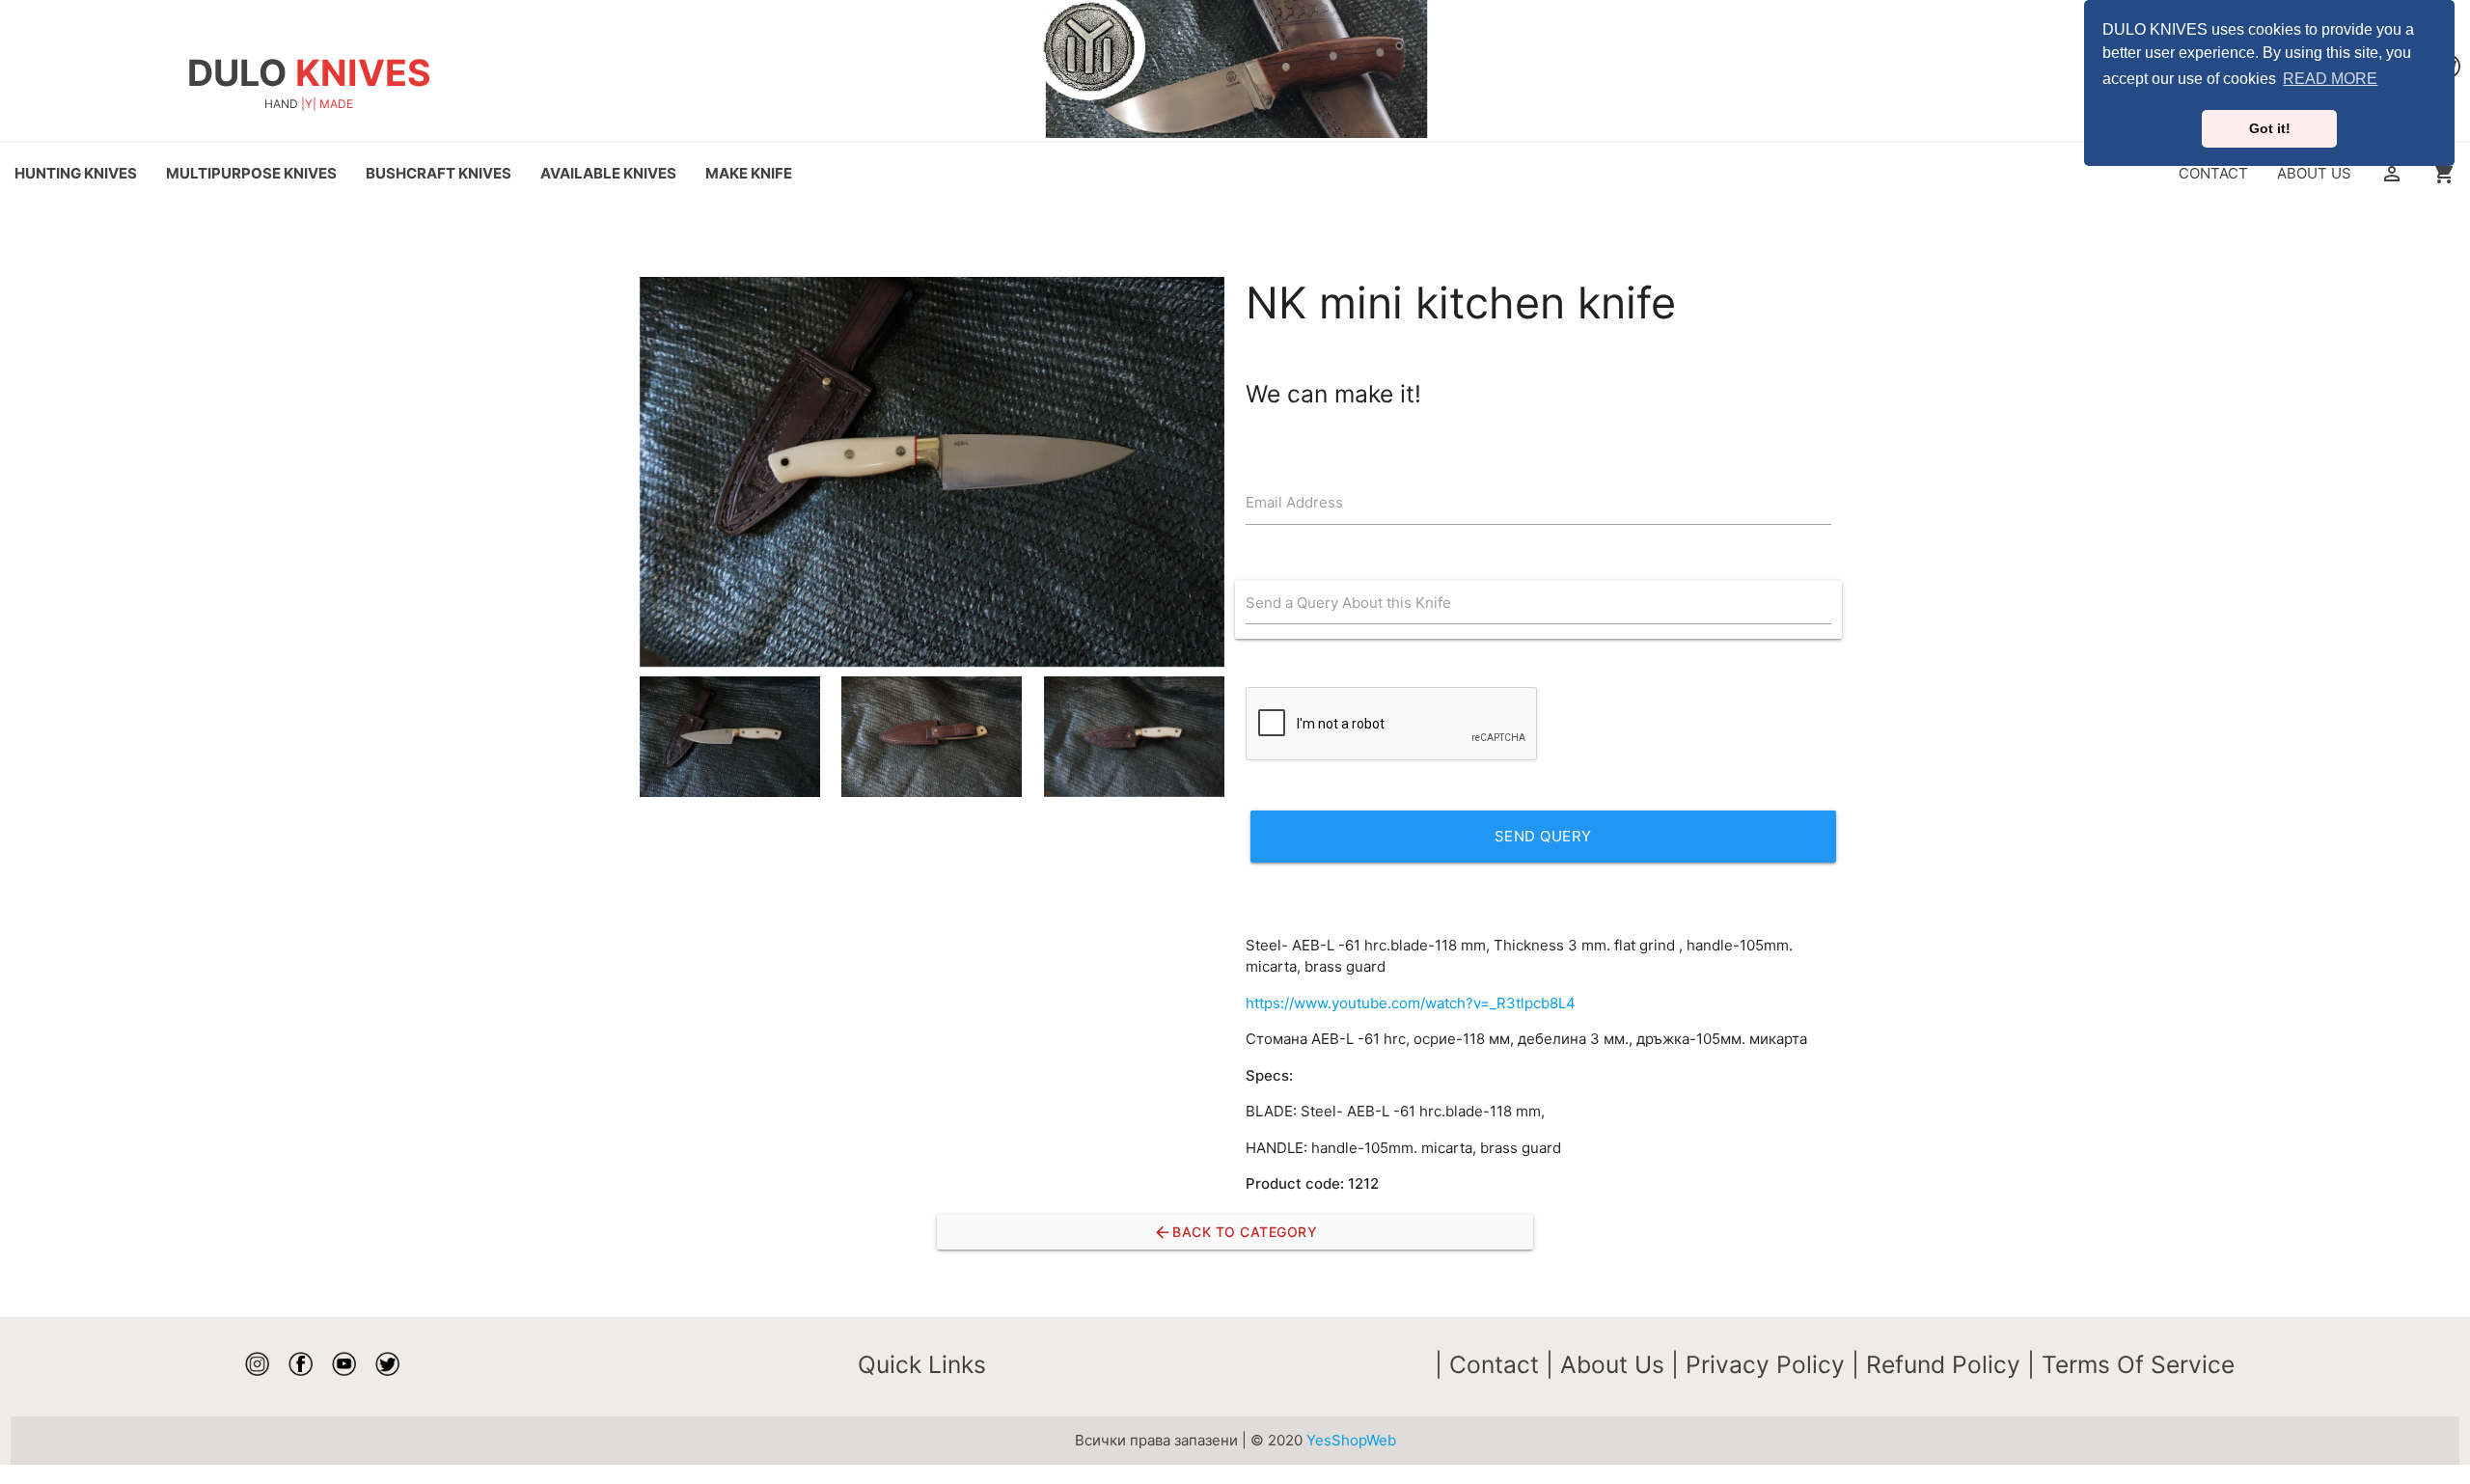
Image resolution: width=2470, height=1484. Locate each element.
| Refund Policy (1939, 1364)
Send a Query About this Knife (1348, 603)
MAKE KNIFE (749, 173)
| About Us (1608, 1364)
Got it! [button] (2270, 128)
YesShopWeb (1351, 1440)
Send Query (1543, 836)
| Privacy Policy (1761, 1364)
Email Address (1294, 502)
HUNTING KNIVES (76, 173)
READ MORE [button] (2330, 79)
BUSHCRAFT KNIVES (439, 173)
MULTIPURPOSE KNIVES (251, 173)
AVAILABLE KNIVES (608, 173)
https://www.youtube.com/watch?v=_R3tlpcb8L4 (1411, 1003)
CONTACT (2213, 173)
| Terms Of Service (2131, 1364)
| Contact (1490, 1364)
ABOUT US (2314, 173)
